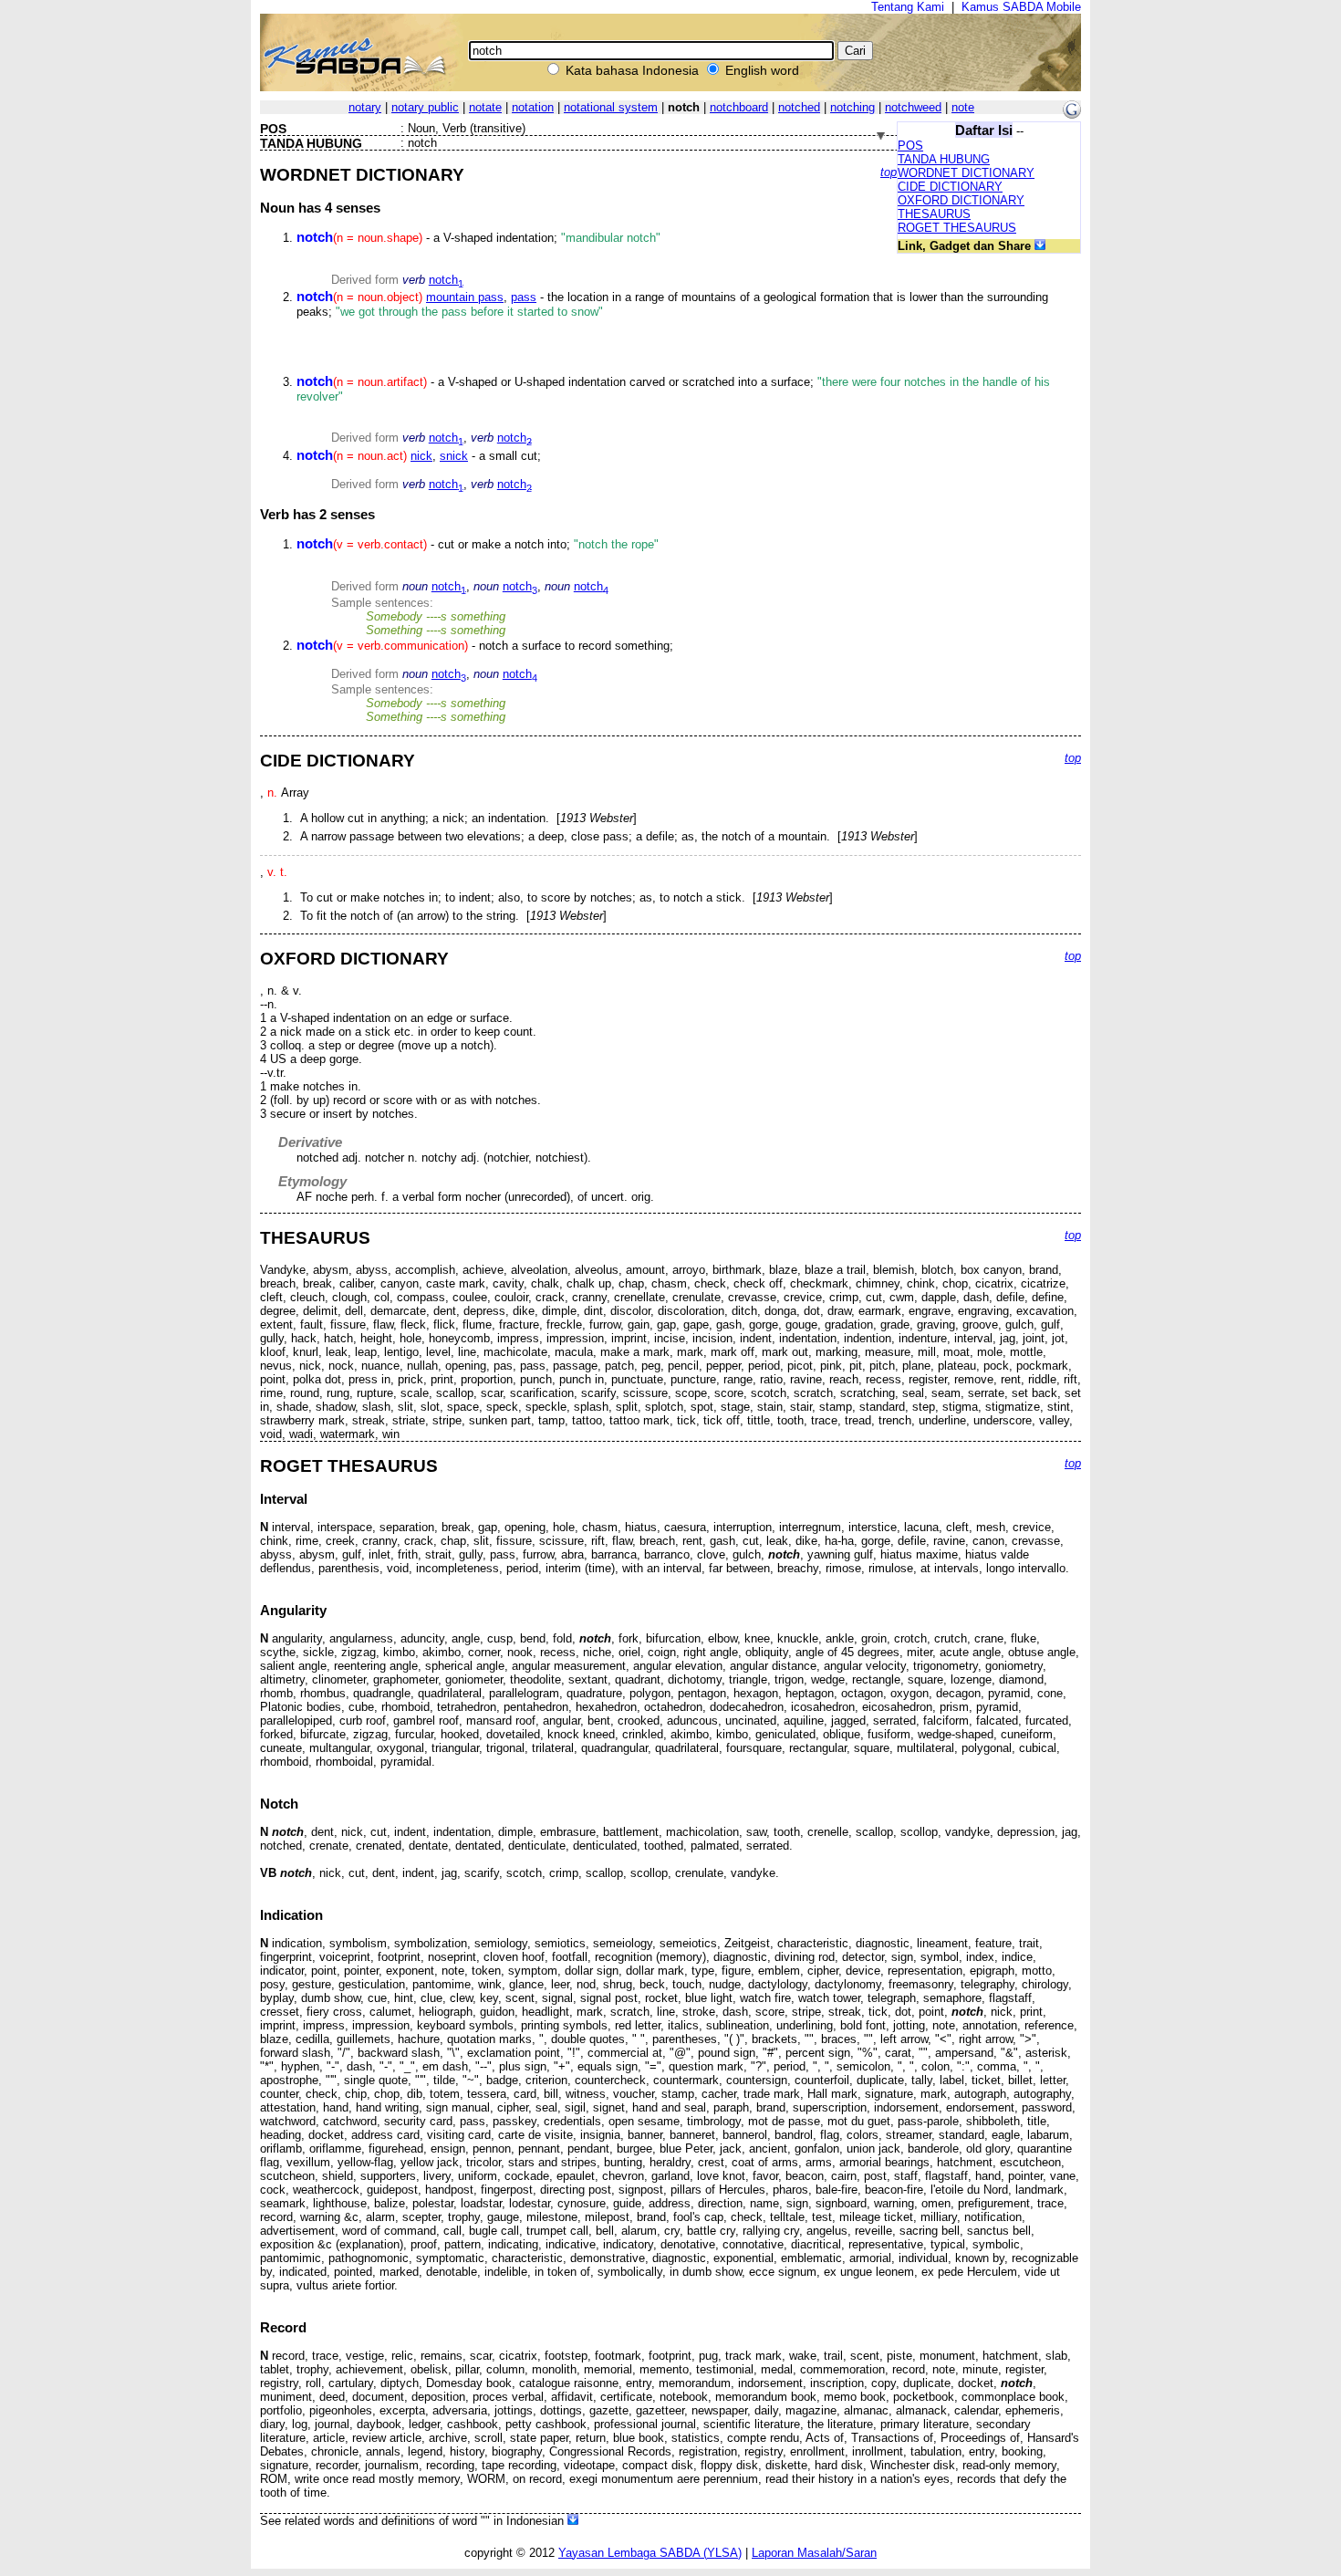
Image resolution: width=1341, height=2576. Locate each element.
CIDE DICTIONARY (950, 187)
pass (524, 297)
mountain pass (465, 297)
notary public (425, 107)
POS (910, 146)
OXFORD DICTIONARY (961, 200)
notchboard (739, 107)
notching (852, 107)
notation (533, 107)
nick (421, 456)
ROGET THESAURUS (957, 228)
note (963, 107)
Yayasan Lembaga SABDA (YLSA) (650, 2553)
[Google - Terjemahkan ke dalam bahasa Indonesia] (1072, 115)
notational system (611, 107)
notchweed (913, 107)
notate (485, 107)
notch (446, 280)
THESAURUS (934, 214)
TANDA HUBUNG (944, 159)
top (889, 172)
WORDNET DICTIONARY (966, 173)
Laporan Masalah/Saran (814, 2553)
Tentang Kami (908, 7)
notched (799, 107)
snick (454, 456)
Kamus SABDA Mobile (1021, 7)
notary (365, 107)
